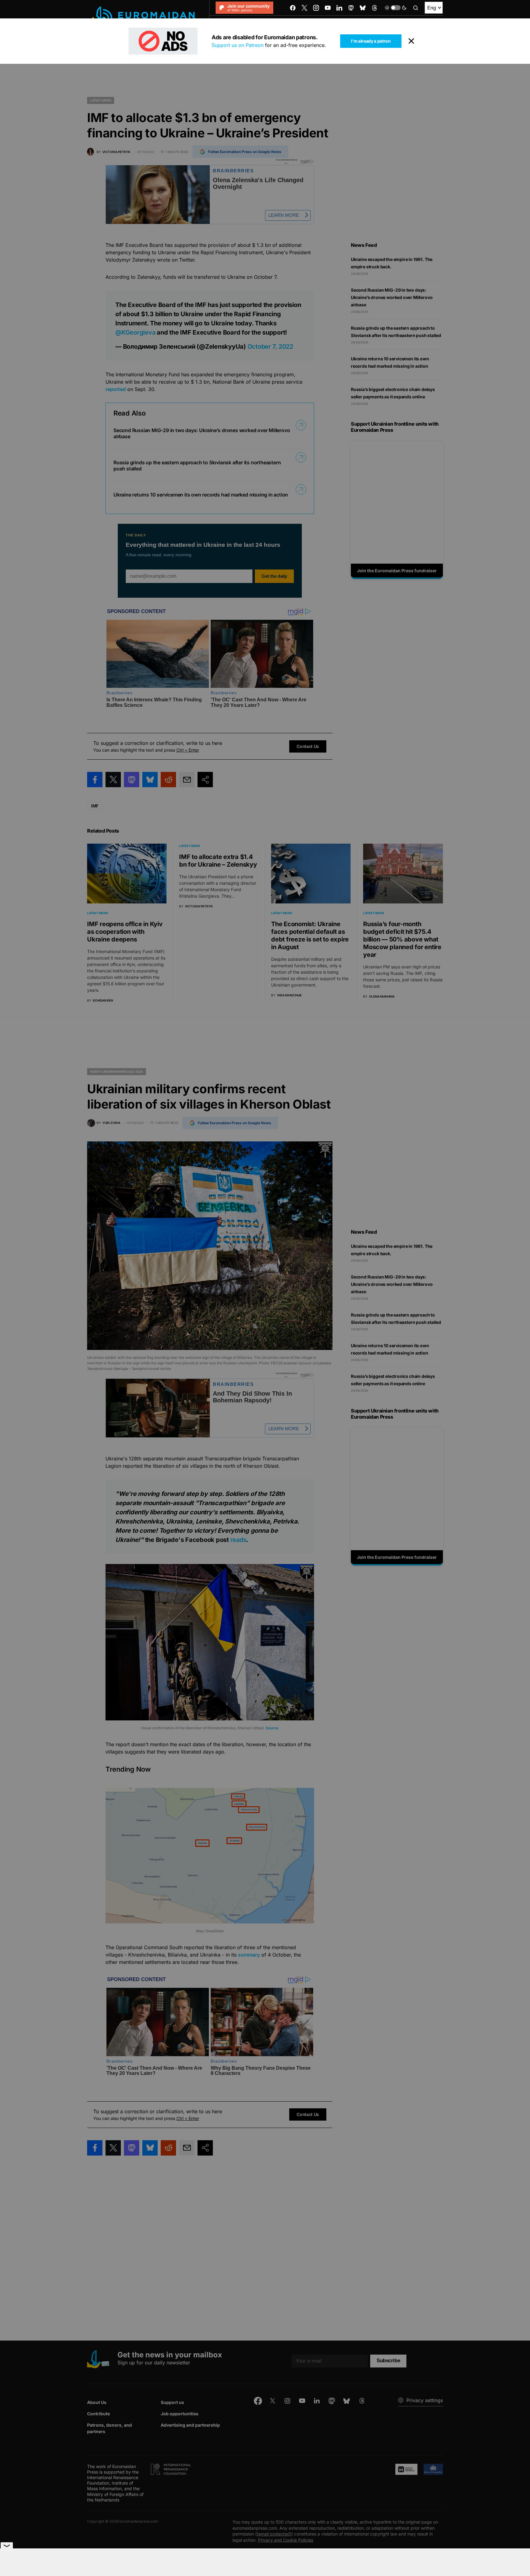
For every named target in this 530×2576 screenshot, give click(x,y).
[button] (396, 8)
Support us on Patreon (238, 45)
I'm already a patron (371, 41)
